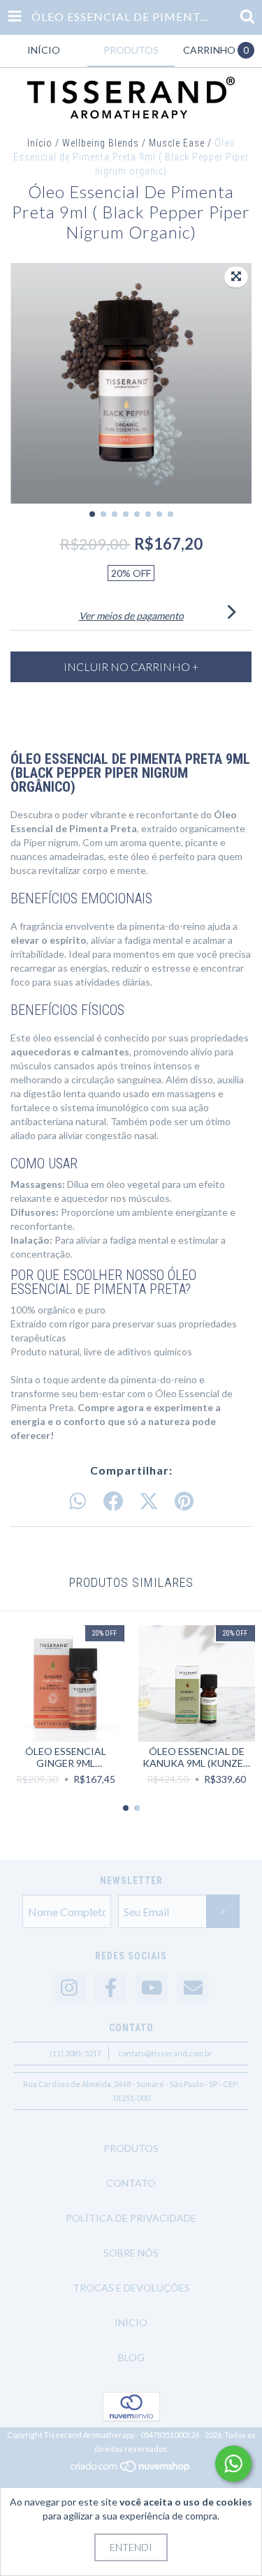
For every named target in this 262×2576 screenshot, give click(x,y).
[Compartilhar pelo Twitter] (149, 1502)
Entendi (131, 2547)
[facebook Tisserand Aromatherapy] (110, 1988)
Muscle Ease (177, 143)
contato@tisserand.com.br (165, 2053)
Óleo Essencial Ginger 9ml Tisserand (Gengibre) (66, 1757)
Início (40, 143)
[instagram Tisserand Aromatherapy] (69, 1988)
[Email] (193, 1988)
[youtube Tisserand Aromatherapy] (152, 1988)
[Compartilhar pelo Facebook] (113, 1502)
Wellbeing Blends (101, 143)
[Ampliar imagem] (236, 277)
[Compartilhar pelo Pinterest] (184, 1502)
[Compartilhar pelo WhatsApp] (78, 1502)
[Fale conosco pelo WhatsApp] (233, 2464)
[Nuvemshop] (131, 2470)
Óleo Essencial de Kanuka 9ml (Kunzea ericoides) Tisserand (196, 1757)
